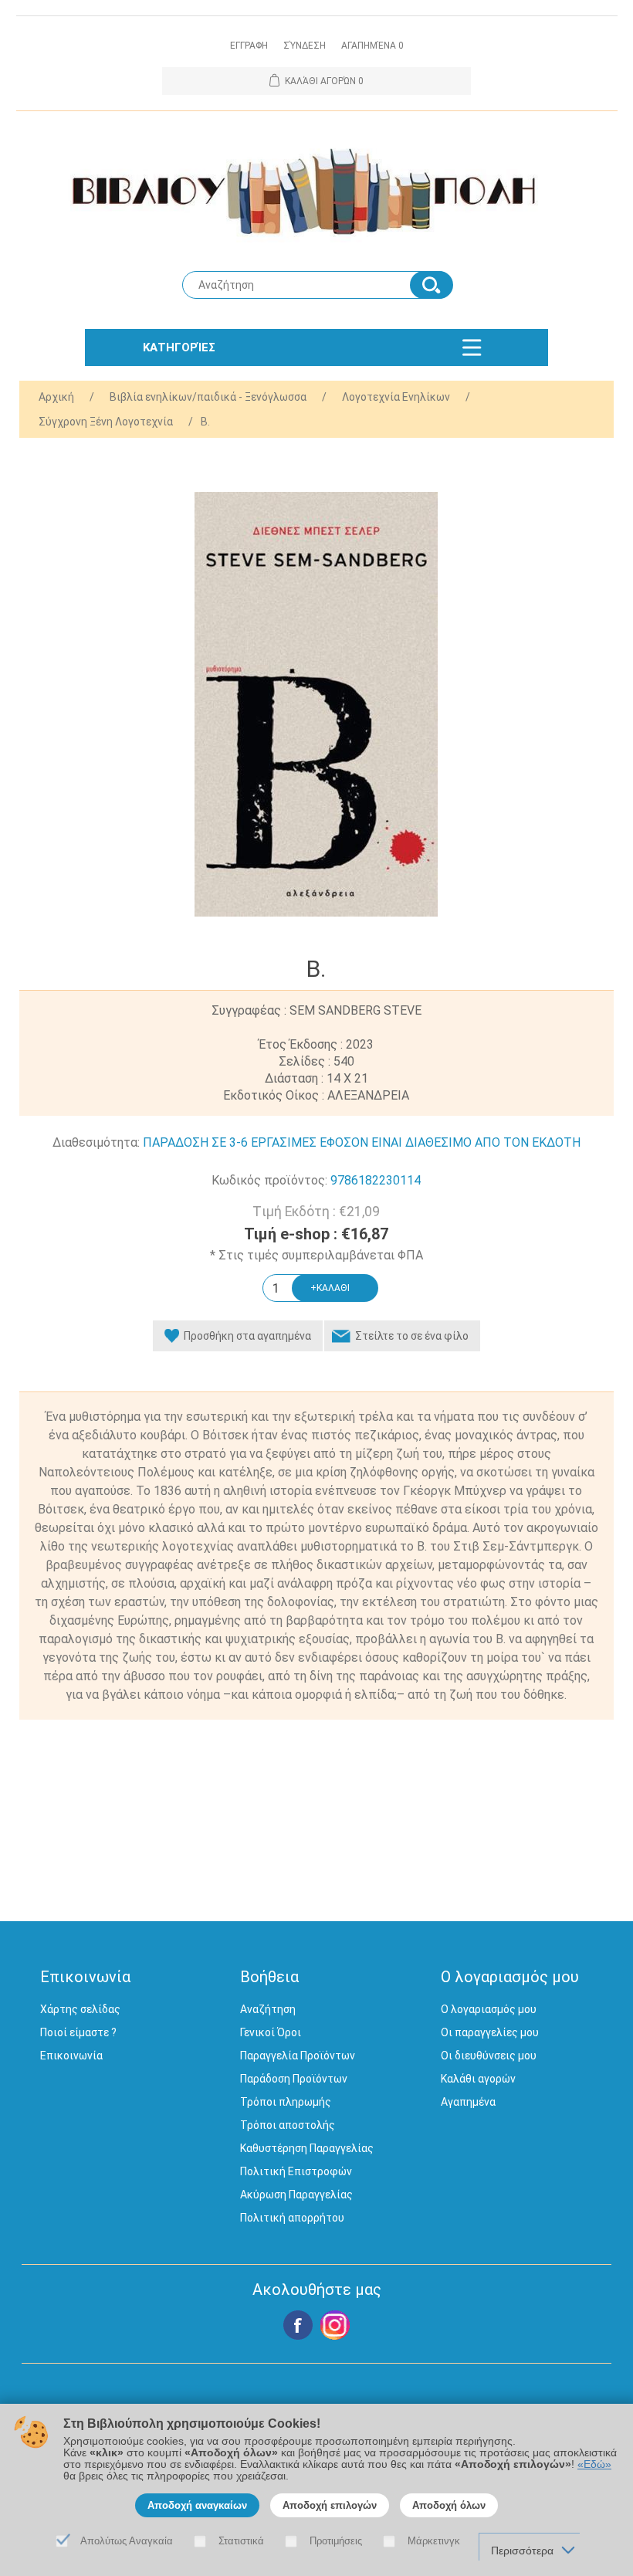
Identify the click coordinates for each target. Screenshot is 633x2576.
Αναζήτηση (268, 2009)
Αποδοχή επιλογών (330, 2505)
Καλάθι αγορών (478, 2079)
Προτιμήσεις (336, 2541)
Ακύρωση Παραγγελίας (296, 2195)
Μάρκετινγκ (434, 2541)
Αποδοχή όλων (449, 2505)
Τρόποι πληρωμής (286, 2102)
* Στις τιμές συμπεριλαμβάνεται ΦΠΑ (316, 1255)
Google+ (335, 2325)
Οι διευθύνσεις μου (489, 2056)
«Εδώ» (594, 2464)
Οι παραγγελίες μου (490, 2032)
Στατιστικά (241, 2541)
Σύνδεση (305, 46)
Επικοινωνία (71, 2056)
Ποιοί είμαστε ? (78, 2032)
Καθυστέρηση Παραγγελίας (307, 2148)
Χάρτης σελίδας (80, 2009)
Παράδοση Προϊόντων (294, 2079)
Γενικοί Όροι (271, 2032)
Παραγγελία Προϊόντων (298, 2056)
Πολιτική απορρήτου (292, 2218)
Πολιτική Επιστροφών (296, 2171)
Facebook (298, 2325)
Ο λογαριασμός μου (489, 2009)
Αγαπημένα (468, 2102)
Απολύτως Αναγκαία (127, 2541)
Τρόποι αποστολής (288, 2125)
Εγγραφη (249, 46)
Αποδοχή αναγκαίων (197, 2505)
